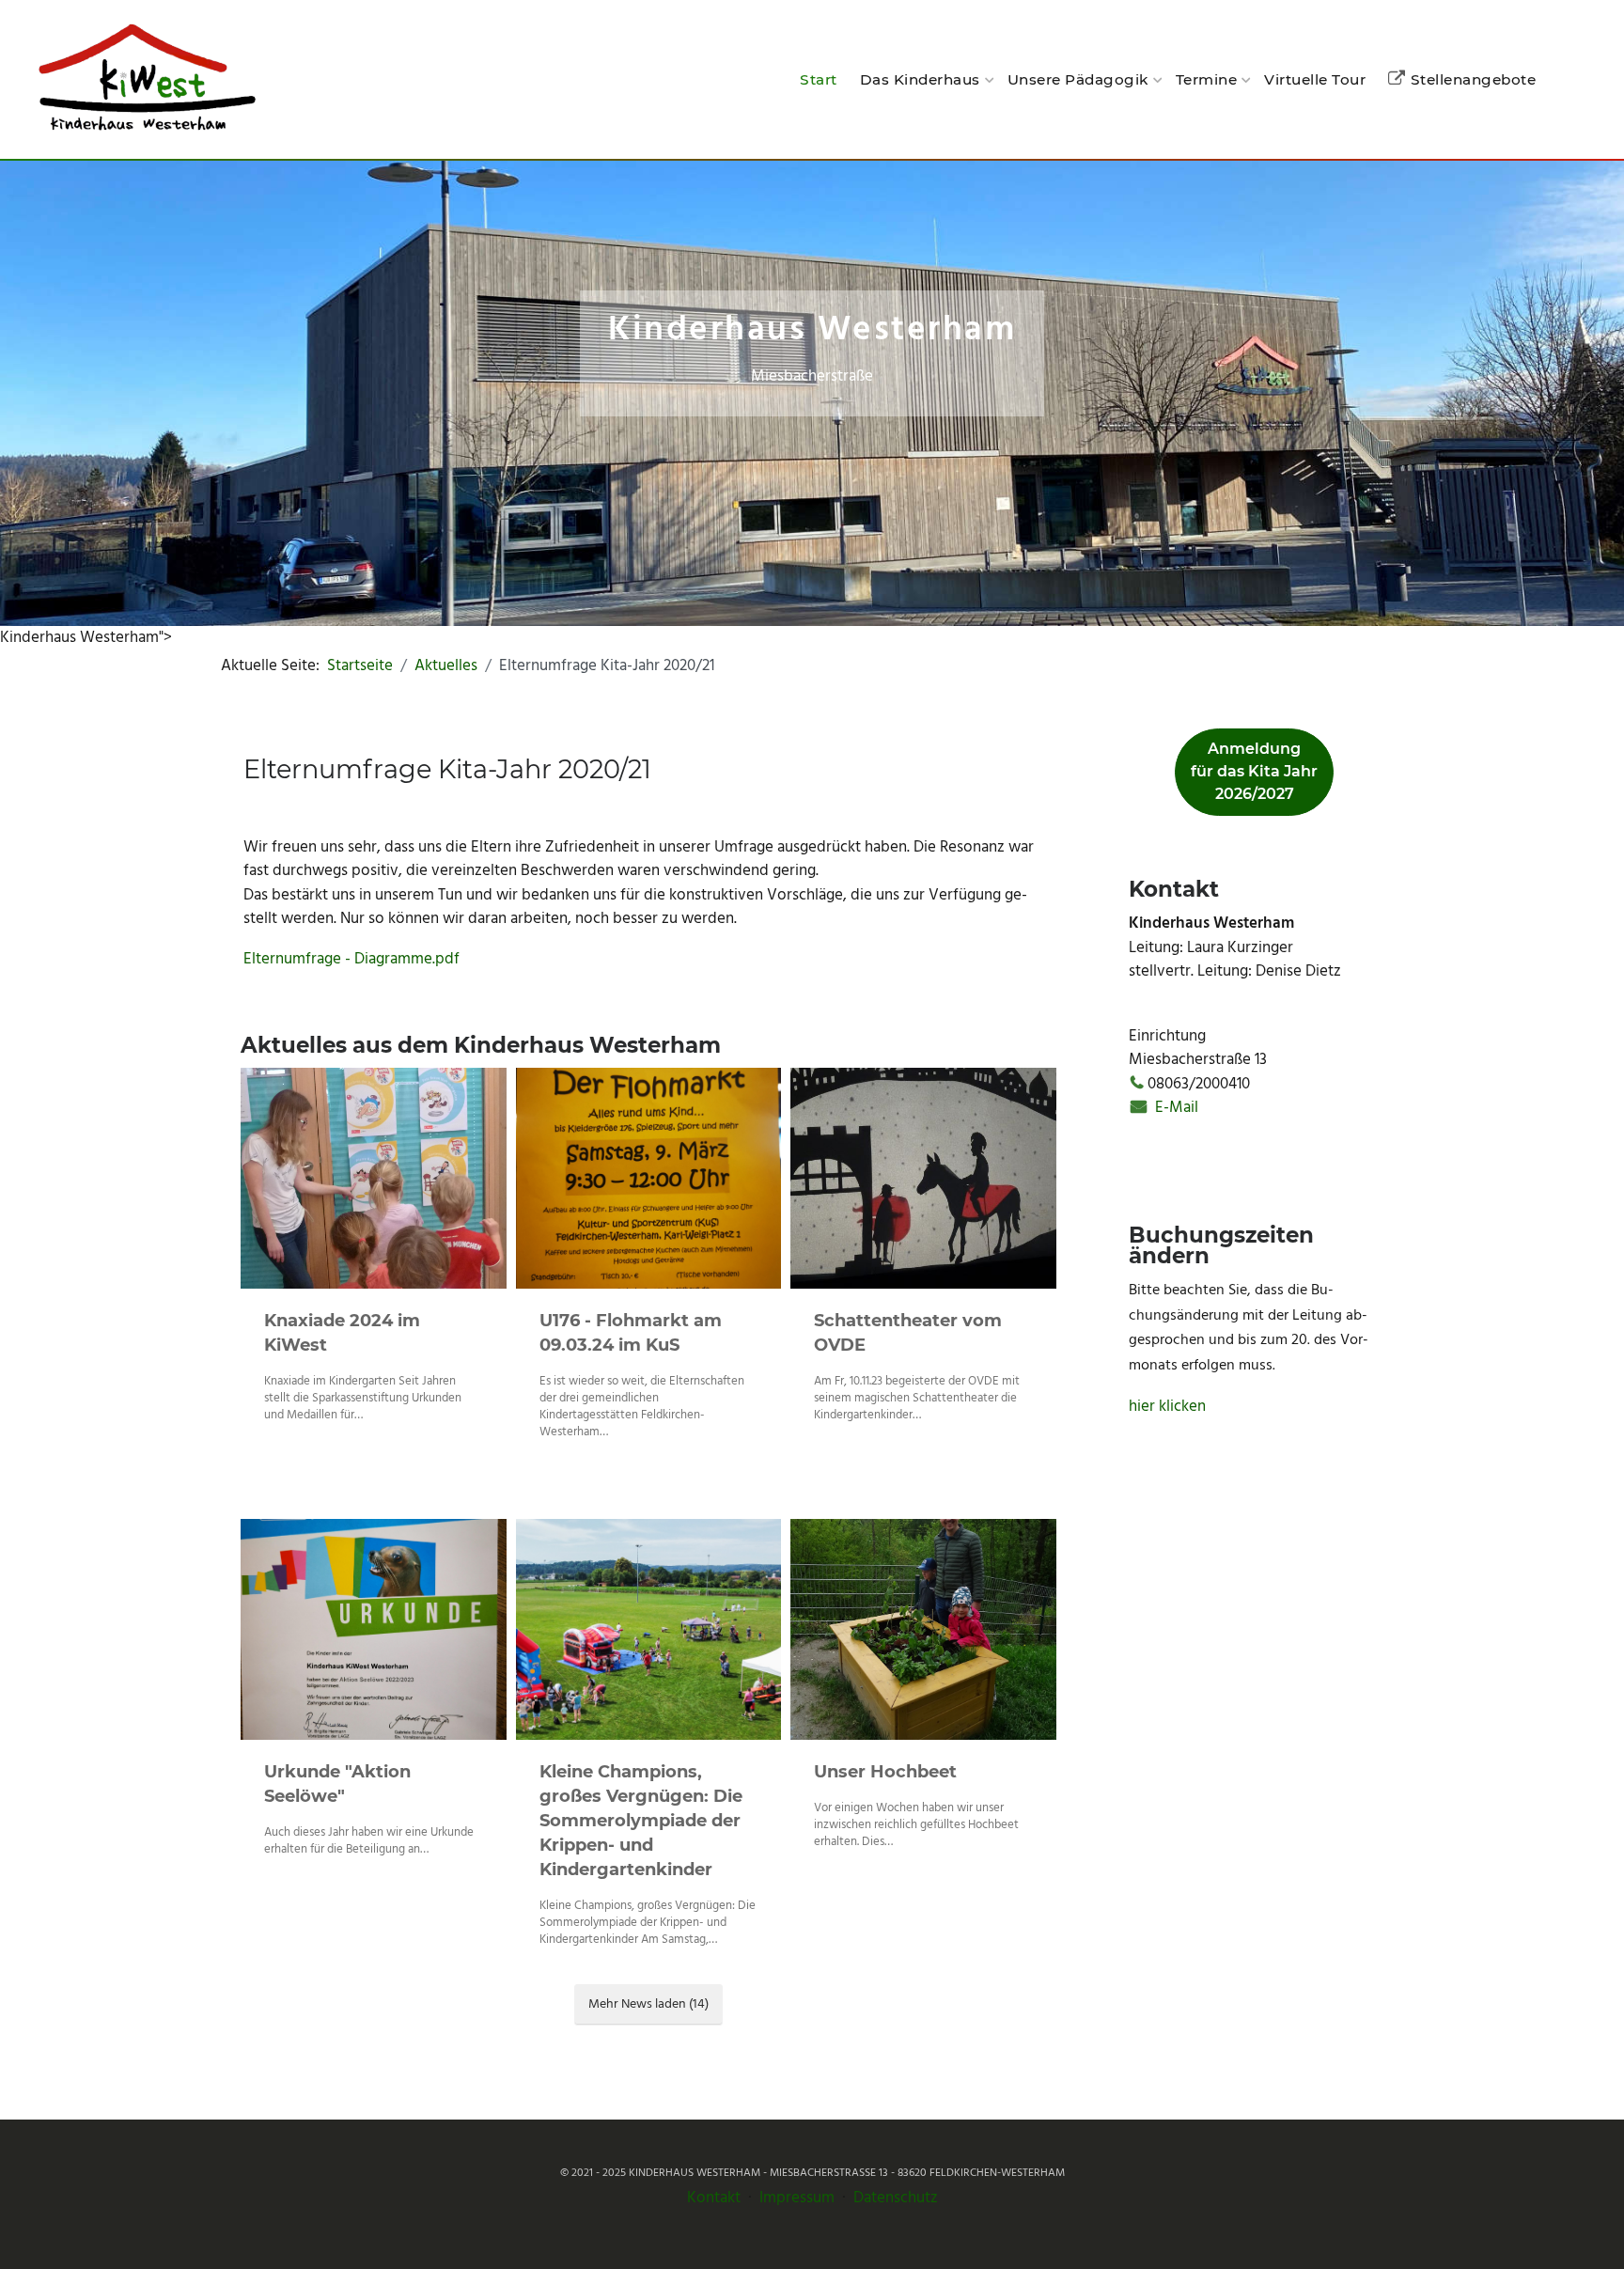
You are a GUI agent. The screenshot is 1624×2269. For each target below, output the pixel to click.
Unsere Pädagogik (1078, 79)
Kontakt (714, 2198)
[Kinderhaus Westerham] (146, 79)
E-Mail (1175, 1108)
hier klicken (1167, 1407)
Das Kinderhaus (920, 79)
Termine (1207, 79)
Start (819, 79)
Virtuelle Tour (1315, 79)
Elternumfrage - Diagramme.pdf (351, 959)
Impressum (797, 2198)
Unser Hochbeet (885, 1772)
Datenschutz (896, 2198)
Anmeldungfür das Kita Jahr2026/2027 (1254, 771)
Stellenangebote (1473, 79)
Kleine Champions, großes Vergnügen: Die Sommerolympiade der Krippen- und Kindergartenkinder (641, 1821)
